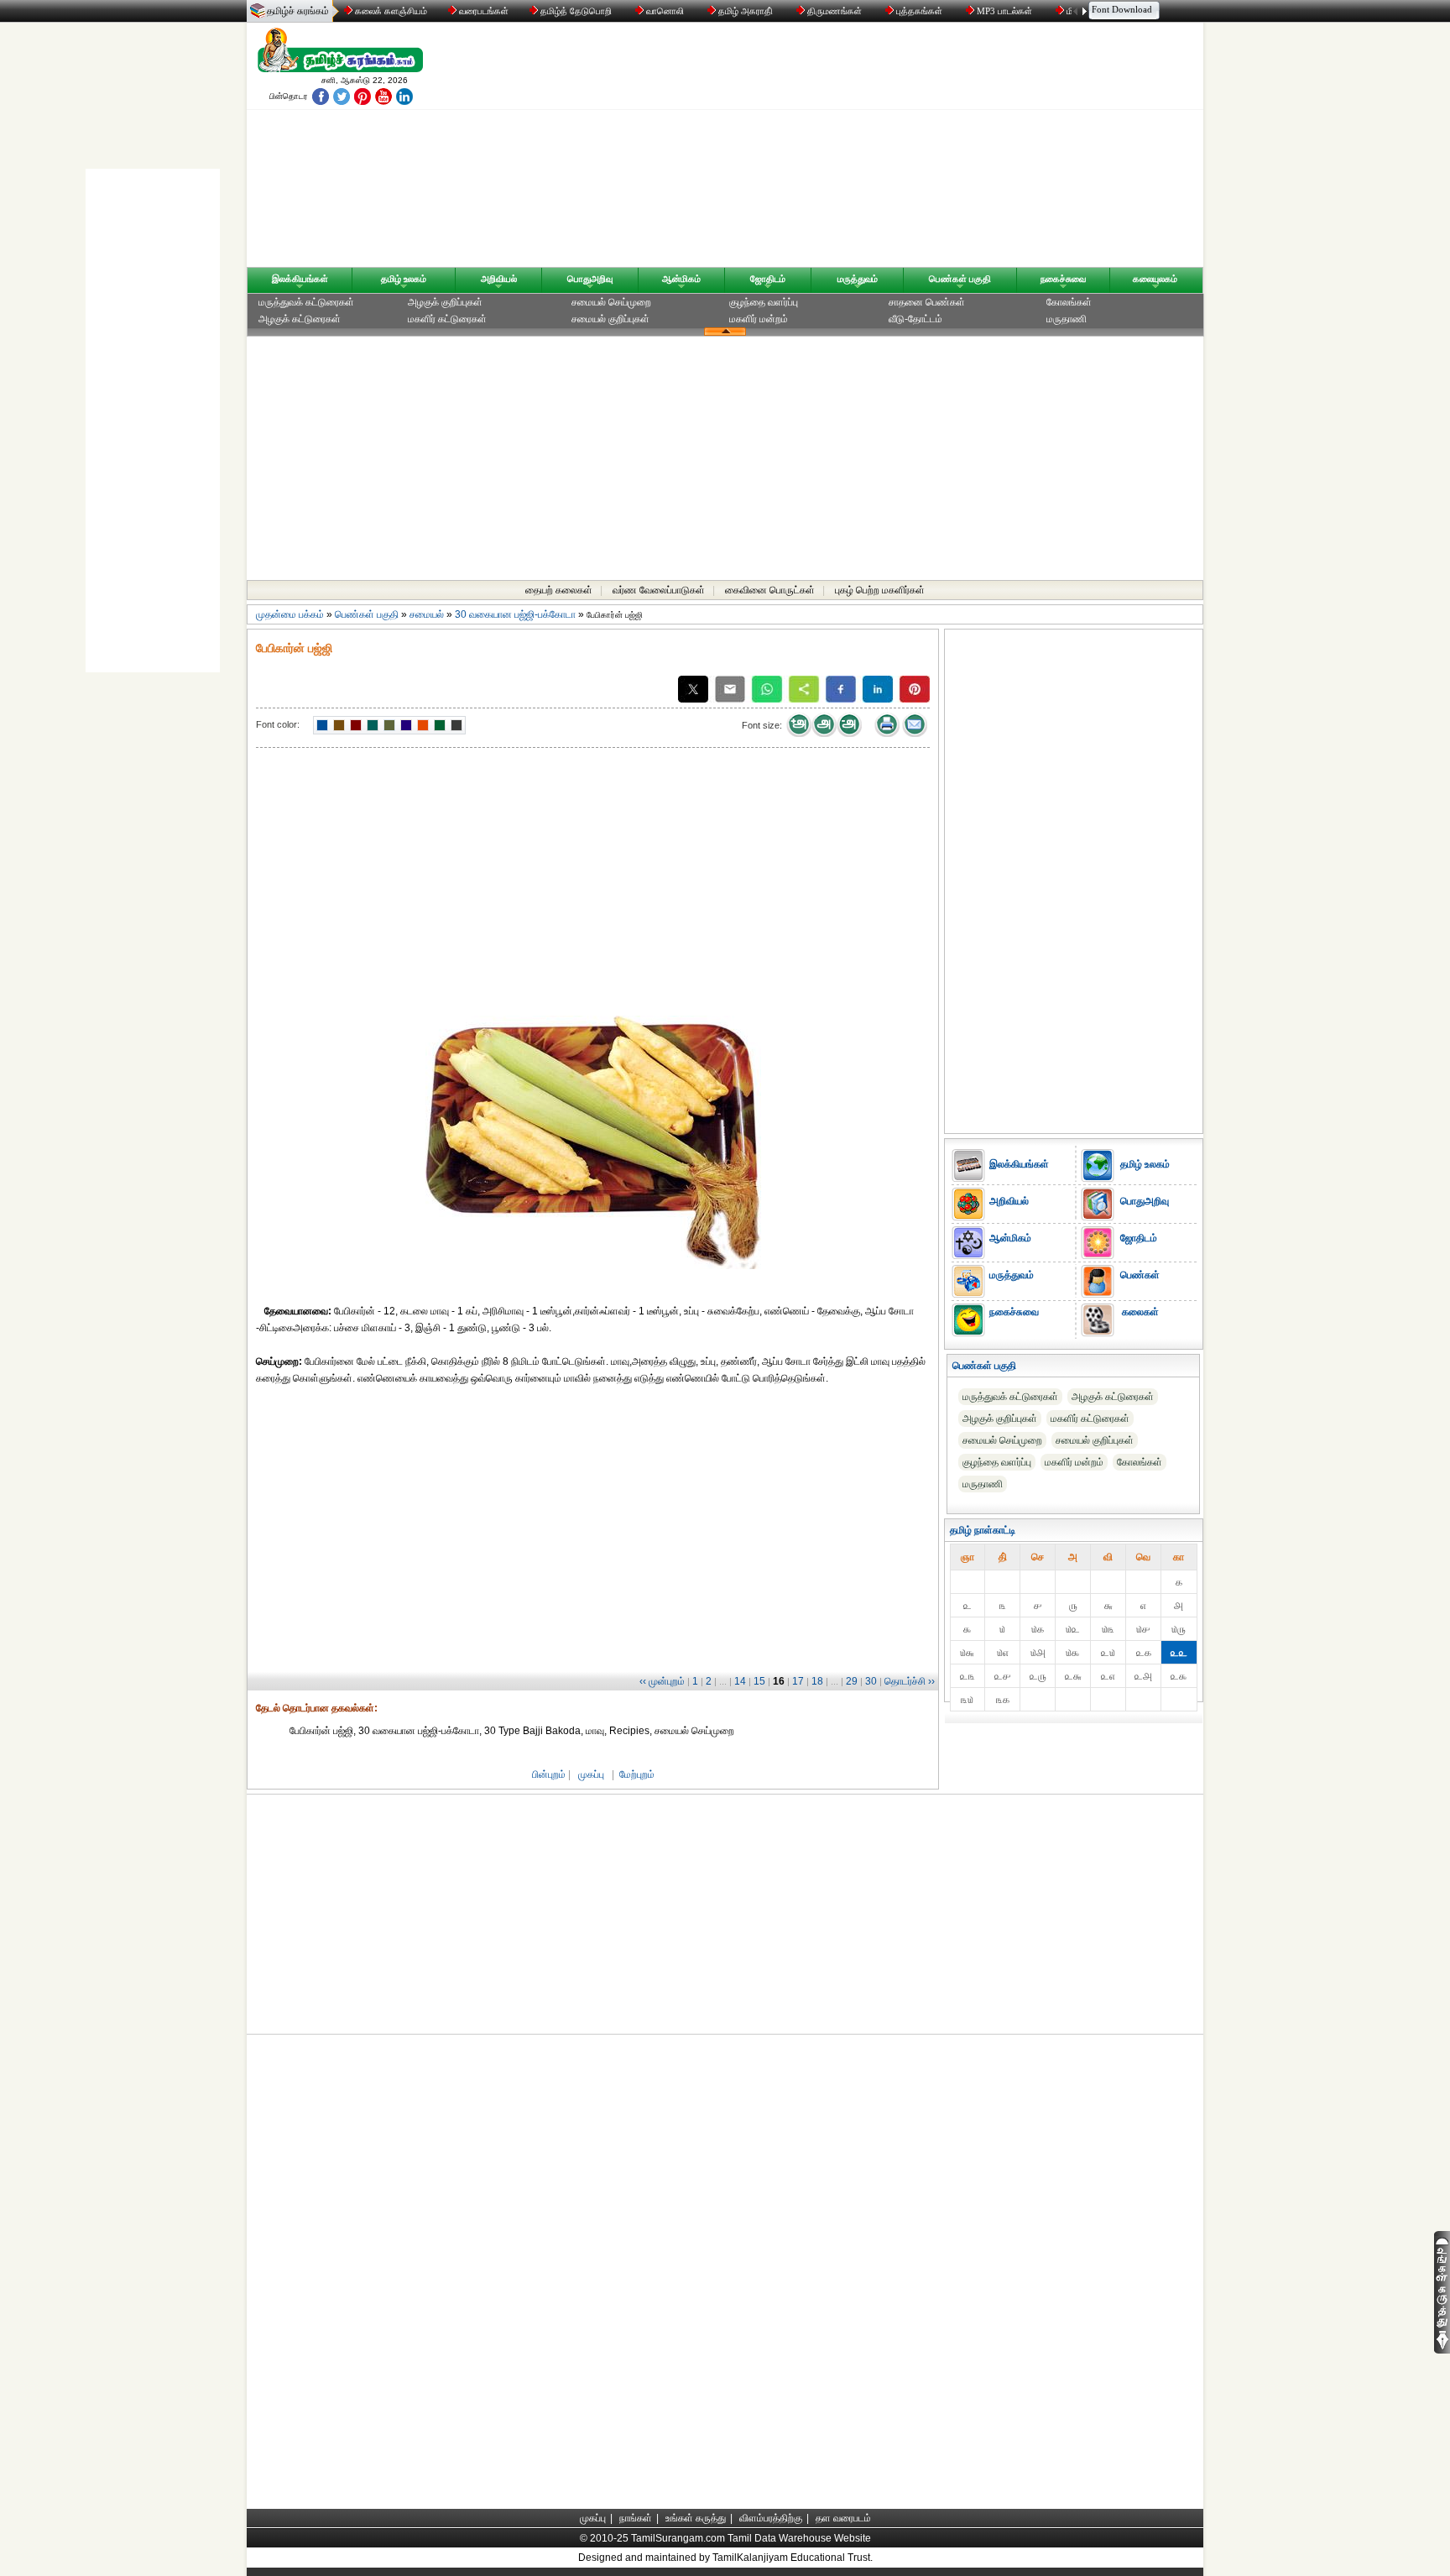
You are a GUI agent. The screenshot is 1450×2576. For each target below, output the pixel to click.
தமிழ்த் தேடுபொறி (576, 11)
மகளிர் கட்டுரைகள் (447, 319)
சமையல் (427, 614)
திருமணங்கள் (835, 11)
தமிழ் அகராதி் (746, 11)
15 (759, 1681)
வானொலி (665, 11)
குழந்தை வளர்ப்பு (764, 302)
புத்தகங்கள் (919, 11)
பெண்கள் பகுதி (960, 279)
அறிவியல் (499, 279)
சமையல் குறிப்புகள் (610, 319)
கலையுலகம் (1155, 279)
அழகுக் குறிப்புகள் (445, 302)
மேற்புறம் (637, 1774)
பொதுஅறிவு (590, 279)
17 (798, 1681)
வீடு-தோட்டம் (915, 319)
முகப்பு (591, 1774)
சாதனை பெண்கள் (927, 302)
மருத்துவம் (858, 279)
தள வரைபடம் (843, 2518)
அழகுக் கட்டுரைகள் (300, 319)
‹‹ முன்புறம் (662, 1681)
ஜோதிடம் (768, 279)
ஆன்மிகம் (681, 279)
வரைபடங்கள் (482, 11)
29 (852, 1681)
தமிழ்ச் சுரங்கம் (298, 11)
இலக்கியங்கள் (300, 279)
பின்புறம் (549, 1774)
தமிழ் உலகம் (404, 279)
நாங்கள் (636, 2518)
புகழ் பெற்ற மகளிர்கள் (880, 590)
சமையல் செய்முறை (611, 302)
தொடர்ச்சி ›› (910, 1681)
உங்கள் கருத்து (696, 2518)
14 (740, 1681)
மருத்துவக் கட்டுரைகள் (306, 302)
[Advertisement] (885, 149)
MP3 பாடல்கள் (1004, 11)
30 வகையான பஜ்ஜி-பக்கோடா (515, 614)
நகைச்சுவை (1063, 279)
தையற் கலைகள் (559, 590)
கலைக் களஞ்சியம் (390, 11)
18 (817, 1681)
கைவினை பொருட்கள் (770, 590)
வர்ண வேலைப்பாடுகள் (659, 590)
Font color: (278, 724)
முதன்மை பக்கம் (290, 614)
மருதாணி (1067, 319)
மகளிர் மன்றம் (759, 319)
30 (871, 1681)
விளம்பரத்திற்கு (771, 2518)
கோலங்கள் (1069, 302)
